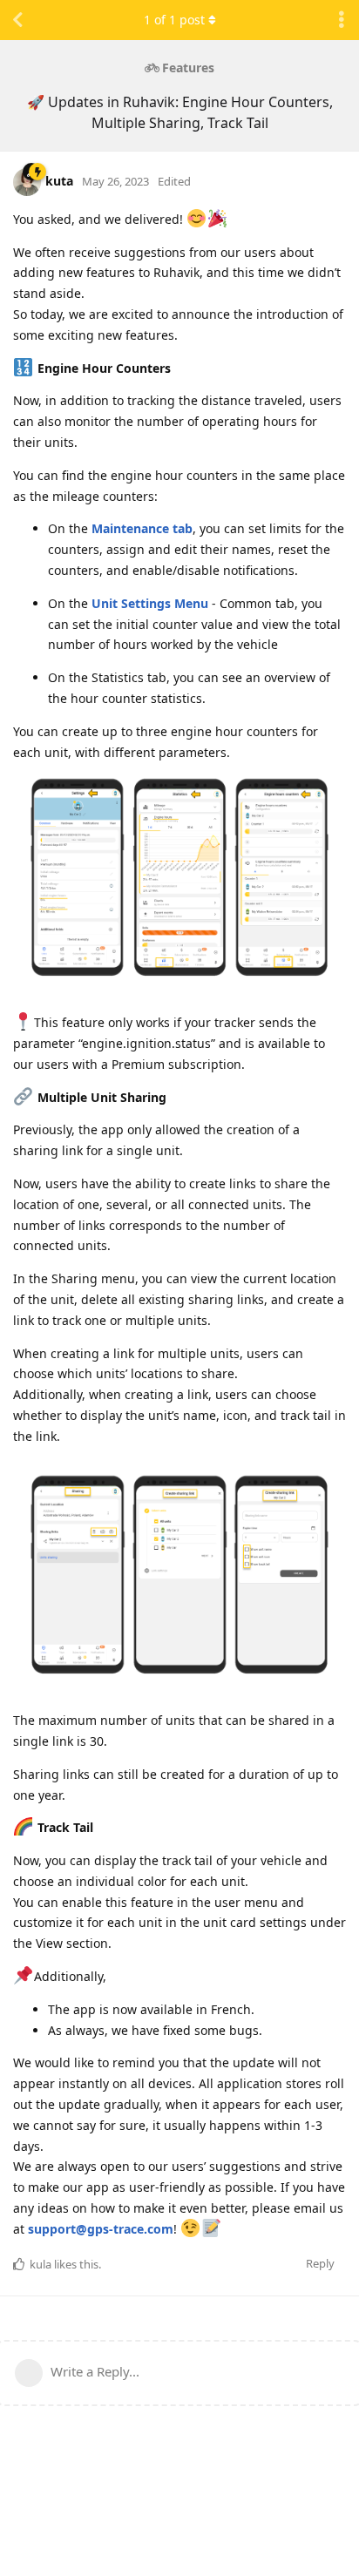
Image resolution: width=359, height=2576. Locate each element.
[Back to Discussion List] (17, 20)
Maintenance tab (142, 528)
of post (174, 20)
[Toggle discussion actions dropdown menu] (342, 20)
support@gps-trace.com (101, 2229)
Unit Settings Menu (150, 603)
